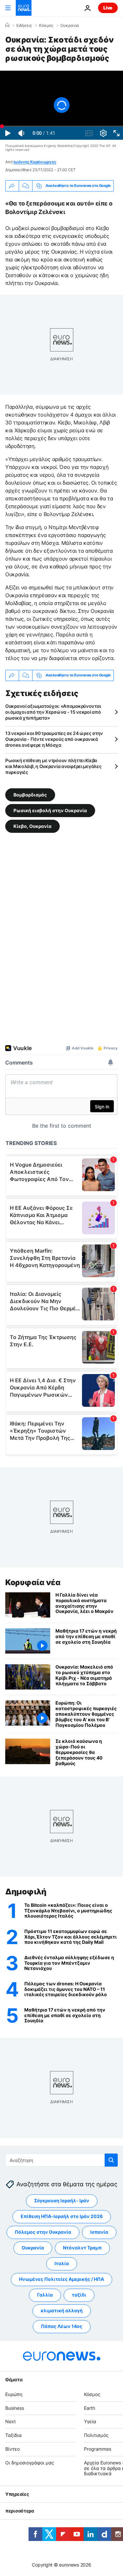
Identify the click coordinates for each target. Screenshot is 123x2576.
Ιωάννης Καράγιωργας (35, 162)
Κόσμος (46, 26)
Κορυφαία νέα (33, 1582)
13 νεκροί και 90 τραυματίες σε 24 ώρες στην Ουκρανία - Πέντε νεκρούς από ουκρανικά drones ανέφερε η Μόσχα (54, 739)
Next (10, 2422)
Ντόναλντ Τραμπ (82, 2248)
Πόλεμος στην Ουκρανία (43, 2232)
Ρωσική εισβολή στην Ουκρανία (50, 810)
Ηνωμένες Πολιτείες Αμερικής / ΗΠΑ (61, 2279)
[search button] (111, 2160)
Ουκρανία (70, 26)
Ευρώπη (14, 2394)
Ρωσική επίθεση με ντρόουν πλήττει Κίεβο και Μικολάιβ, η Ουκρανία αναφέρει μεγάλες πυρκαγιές (53, 766)
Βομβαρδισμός (30, 795)
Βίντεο (12, 2449)
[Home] (7, 25)
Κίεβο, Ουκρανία (32, 826)
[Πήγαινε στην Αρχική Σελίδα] (24, 8)
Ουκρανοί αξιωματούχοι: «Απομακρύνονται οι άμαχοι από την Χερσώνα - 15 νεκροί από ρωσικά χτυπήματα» (53, 712)
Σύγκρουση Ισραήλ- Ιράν (62, 2201)
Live (108, 8)
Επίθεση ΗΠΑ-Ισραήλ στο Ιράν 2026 (62, 2217)
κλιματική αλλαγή (62, 2311)
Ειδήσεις (24, 26)
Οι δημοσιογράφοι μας (30, 2463)
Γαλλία (45, 2295)
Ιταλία (62, 2264)
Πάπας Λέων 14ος (62, 2326)
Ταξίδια (13, 2435)
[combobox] (61, 2160)
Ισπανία (99, 2232)
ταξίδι (79, 2295)
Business (15, 2408)
